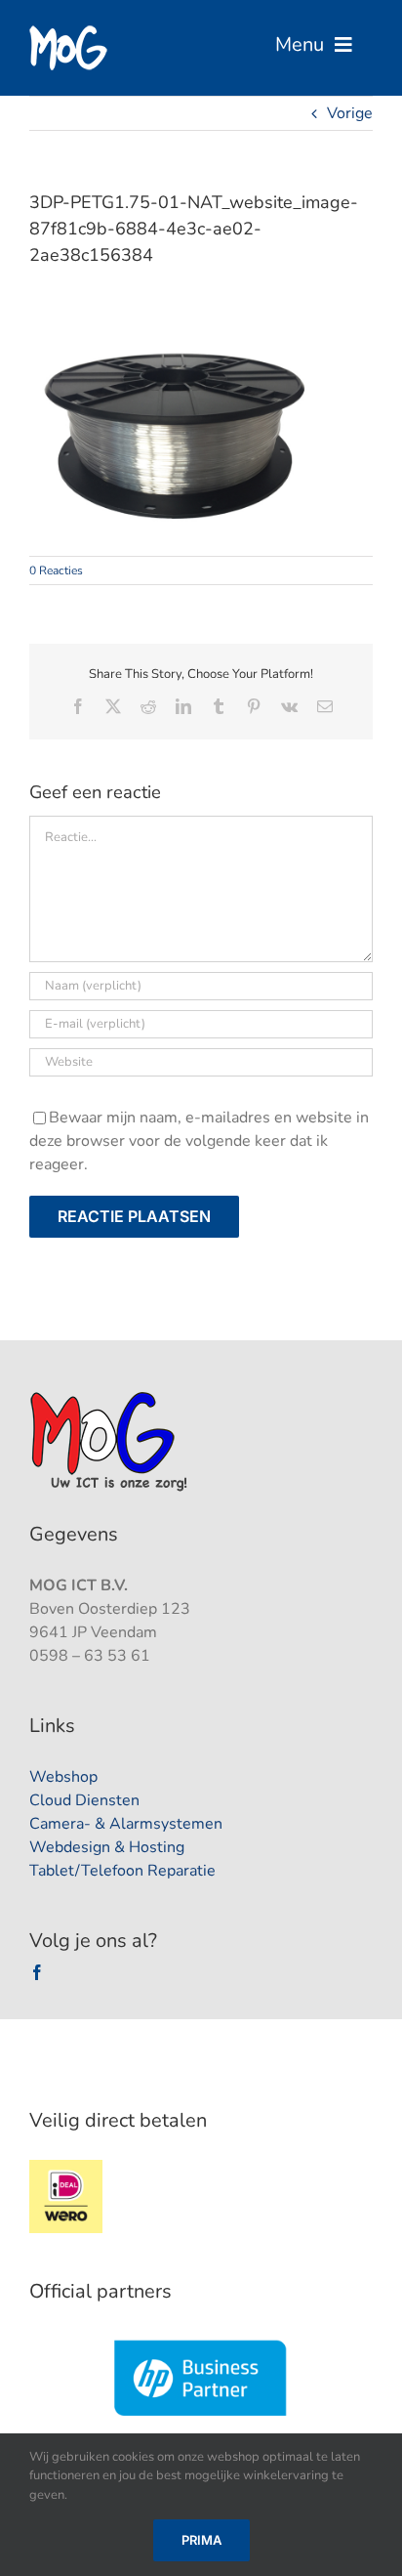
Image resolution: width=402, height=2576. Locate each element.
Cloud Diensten (84, 1800)
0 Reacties (56, 570)
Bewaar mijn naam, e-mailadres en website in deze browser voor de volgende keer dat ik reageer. (199, 1141)
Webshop (63, 1777)
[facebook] (37, 1972)
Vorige (350, 113)
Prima (201, 2540)
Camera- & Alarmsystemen (126, 1824)
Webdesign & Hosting (107, 1847)
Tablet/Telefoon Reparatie (122, 1871)
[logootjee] (111, 1397)
